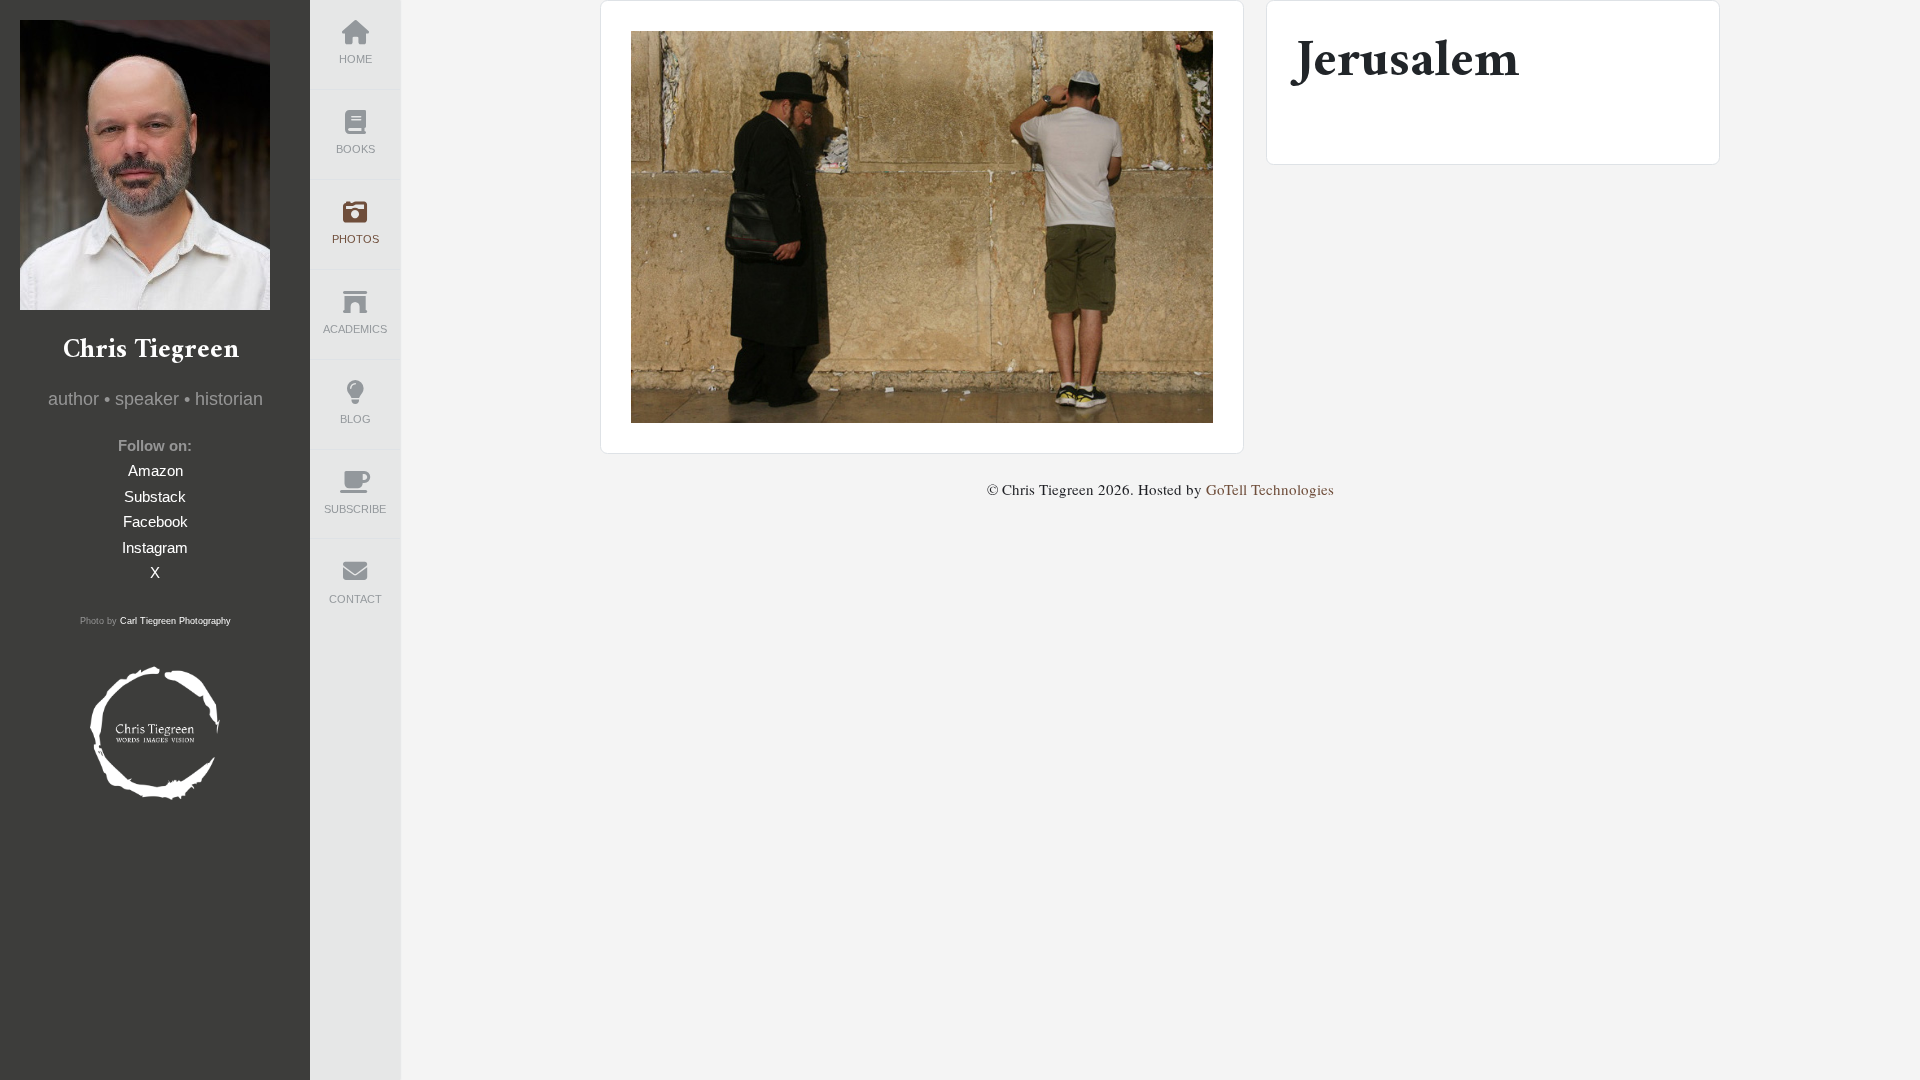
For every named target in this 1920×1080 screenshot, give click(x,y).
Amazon (155, 470)
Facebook (155, 521)
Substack (155, 496)
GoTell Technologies (1270, 489)
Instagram (155, 547)
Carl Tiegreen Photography (175, 621)
